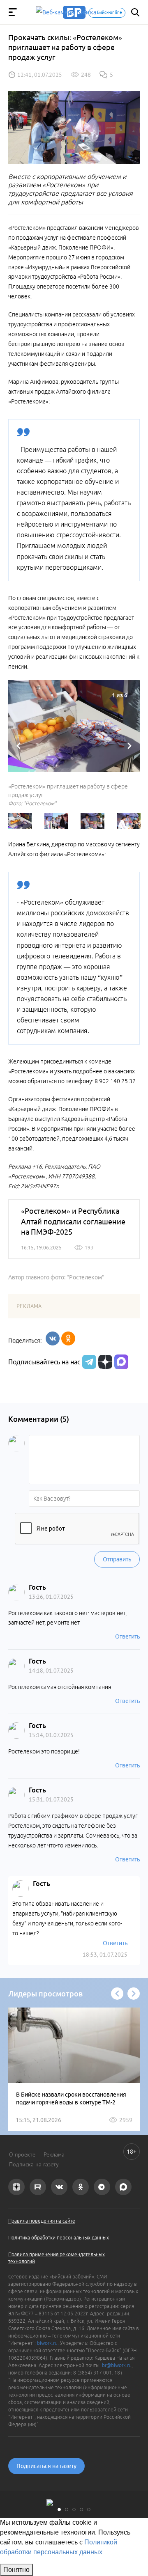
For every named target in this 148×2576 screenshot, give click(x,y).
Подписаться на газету (46, 2466)
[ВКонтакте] (53, 1338)
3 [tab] (74, 2510)
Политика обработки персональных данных (59, 2238)
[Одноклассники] (68, 1338)
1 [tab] (59, 2510)
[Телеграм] (88, 1362)
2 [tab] (67, 2510)
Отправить (117, 1559)
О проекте (22, 2154)
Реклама (54, 2154)
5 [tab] (89, 2510)
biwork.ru (47, 2343)
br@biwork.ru (117, 2365)
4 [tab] (81, 2510)
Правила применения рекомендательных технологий (57, 2258)
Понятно (16, 2570)
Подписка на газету (34, 2164)
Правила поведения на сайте (42, 2221)
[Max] (121, 1362)
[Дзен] (104, 1362)
